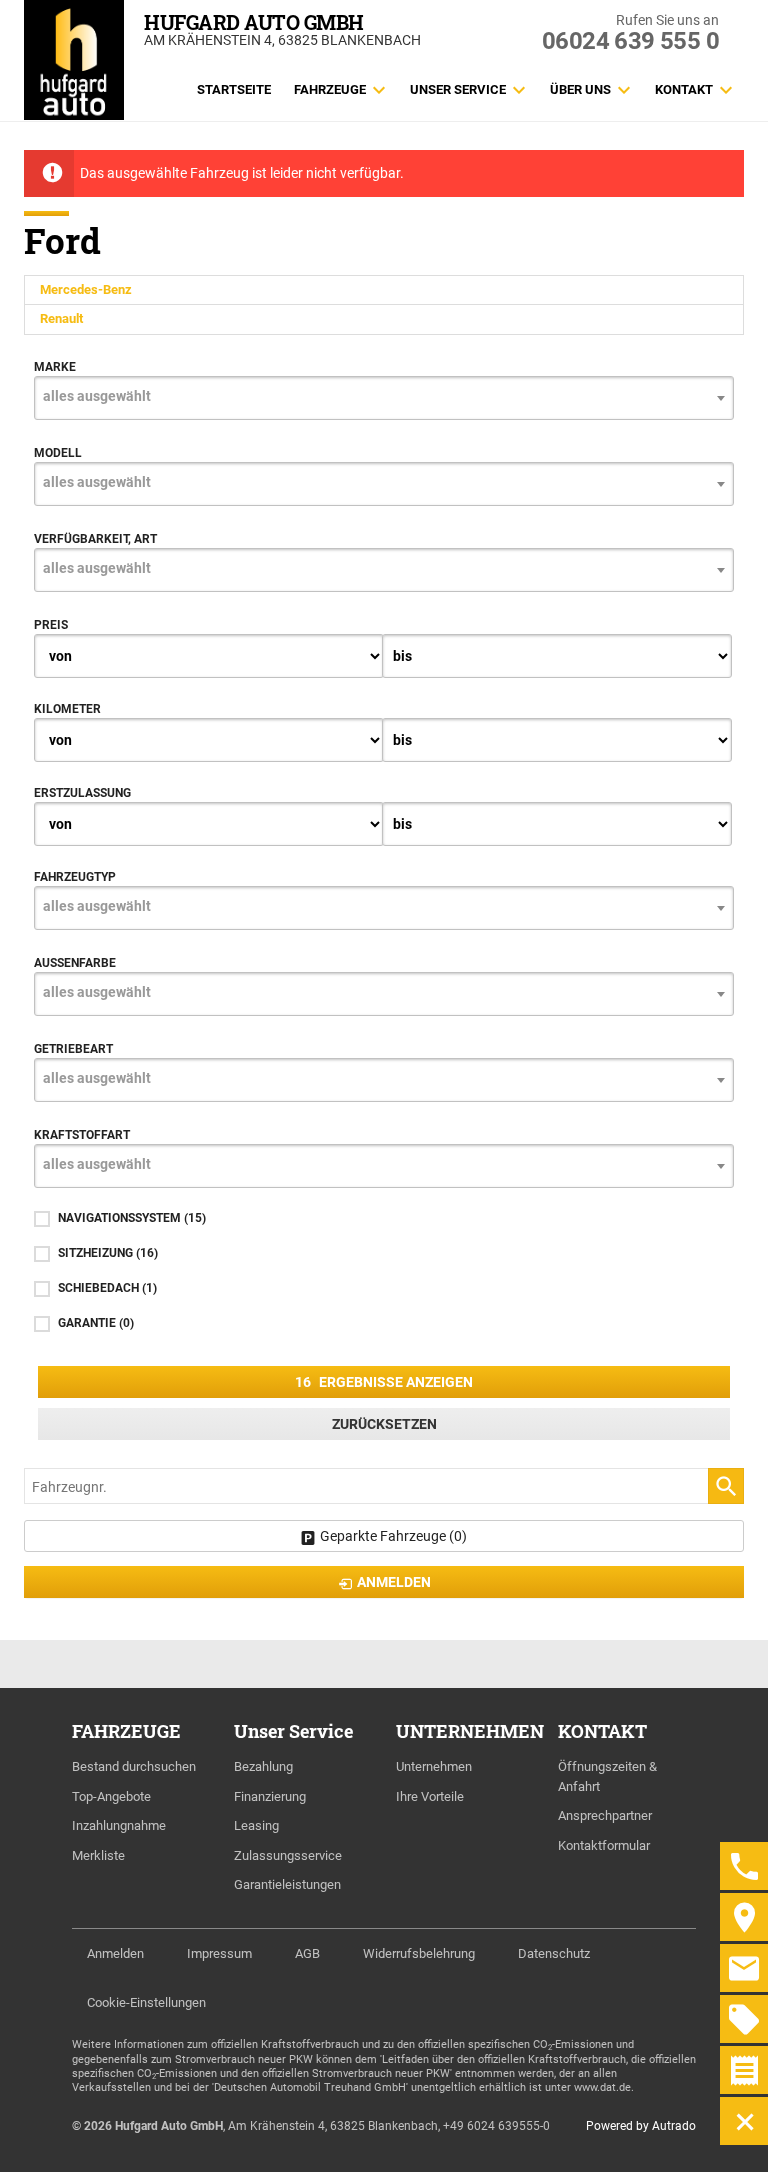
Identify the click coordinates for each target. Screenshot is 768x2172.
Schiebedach (107, 1288)
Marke (55, 367)
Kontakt (684, 89)
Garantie (96, 1323)
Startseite (234, 89)
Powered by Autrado (641, 2126)
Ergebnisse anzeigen (384, 1382)
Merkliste (98, 1855)
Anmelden (115, 1953)
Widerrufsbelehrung (419, 1953)
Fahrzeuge (330, 89)
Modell (58, 453)
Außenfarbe (75, 963)
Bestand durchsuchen (134, 1766)
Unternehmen (434, 1766)
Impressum (219, 1953)
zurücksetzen (384, 1424)
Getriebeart (73, 1049)
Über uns (580, 89)
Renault (61, 318)
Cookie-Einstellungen (146, 2002)
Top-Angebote (111, 1796)
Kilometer (67, 709)
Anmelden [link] (394, 1582)
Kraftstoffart (82, 1135)
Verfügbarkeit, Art (95, 539)
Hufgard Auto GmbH (254, 22)
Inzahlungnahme (119, 1825)
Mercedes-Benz (86, 289)
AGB (307, 1953)
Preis (51, 625)
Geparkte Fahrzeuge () (393, 1536)
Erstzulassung (82, 793)
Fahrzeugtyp (75, 877)
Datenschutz (554, 1953)
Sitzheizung (108, 1253)
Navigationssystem (132, 1218)
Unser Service (458, 89)
